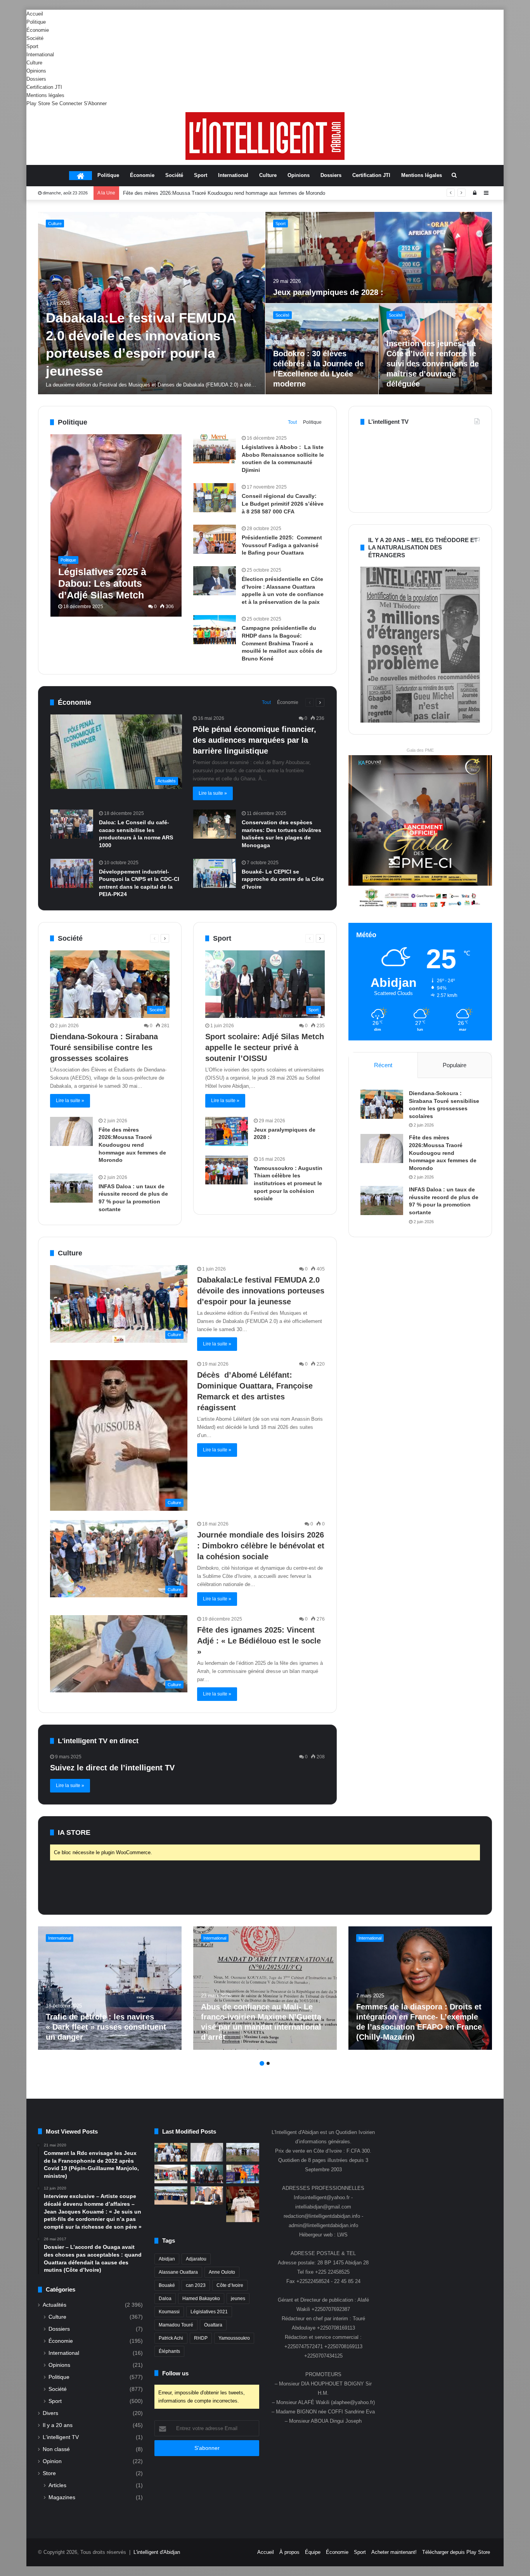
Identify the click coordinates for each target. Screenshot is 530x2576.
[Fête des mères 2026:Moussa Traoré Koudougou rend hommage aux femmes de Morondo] (379, 257)
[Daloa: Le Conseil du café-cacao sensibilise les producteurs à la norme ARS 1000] (72, 824)
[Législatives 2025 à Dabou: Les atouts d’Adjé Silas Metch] (116, 525)
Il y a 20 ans (58, 2425)
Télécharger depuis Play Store (456, 2552)
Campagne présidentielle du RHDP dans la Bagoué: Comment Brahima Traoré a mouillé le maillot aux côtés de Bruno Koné (282, 643)
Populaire (455, 1065)
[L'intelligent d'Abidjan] (265, 136)
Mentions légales (45, 95)
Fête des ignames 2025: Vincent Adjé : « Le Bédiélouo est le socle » (259, 1641)
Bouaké (167, 2285)
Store (49, 2473)
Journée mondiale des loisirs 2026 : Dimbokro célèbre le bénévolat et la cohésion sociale (261, 1546)
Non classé (56, 2449)
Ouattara (213, 2325)
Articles (57, 2485)
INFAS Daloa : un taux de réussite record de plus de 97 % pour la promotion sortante (218, 193)
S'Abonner (95, 103)
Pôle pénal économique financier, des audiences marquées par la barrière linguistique (255, 740)
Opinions (36, 71)
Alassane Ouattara (178, 2272)
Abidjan (167, 2259)
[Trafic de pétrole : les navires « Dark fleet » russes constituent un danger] (110, 1988)
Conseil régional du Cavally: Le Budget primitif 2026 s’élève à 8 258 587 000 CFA (283, 504)
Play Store (38, 103)
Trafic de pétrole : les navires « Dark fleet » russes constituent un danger (106, 2027)
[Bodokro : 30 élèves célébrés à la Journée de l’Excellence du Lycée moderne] (171, 2196)
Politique (36, 22)
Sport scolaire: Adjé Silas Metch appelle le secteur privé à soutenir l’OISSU (433, 374)
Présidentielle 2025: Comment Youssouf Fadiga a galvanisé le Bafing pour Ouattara (282, 545)
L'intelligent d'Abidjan (157, 2552)
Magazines (62, 2497)
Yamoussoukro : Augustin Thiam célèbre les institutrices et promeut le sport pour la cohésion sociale (288, 1183)
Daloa (165, 2299)
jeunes (238, 2299)
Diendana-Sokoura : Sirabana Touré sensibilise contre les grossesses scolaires (139, 346)
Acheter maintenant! (394, 2552)
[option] (265, 303)
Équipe (313, 2552)
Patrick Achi (171, 2338)
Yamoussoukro (234, 2338)
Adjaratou (196, 2259)
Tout (292, 422)
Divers (50, 2413)
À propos (289, 2552)
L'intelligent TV (61, 2437)
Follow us (175, 2373)
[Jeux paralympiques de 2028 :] (227, 1131)
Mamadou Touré (176, 2325)
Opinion (52, 2461)
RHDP (201, 2338)
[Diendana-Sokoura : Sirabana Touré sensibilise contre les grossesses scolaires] (152, 303)
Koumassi (169, 2312)
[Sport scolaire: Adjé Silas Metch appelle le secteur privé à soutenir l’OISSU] (436, 349)
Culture (34, 63)
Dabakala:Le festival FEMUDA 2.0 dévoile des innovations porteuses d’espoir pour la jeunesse (261, 1291)
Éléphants (169, 2351)
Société (35, 38)
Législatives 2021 (209, 2312)
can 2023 (196, 2285)
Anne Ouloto (222, 2272)
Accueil (35, 14)
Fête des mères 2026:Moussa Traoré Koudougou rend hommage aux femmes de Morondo (132, 1145)
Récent (383, 1065)
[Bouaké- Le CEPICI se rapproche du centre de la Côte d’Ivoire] (215, 873)
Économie (38, 30)
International (40, 55)
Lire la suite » (213, 793)
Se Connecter (67, 103)
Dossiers (36, 79)
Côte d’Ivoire (230, 2285)
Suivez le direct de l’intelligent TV (112, 1768)
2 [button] (268, 2063)
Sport (32, 46)
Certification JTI (44, 87)
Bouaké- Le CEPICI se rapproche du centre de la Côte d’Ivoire (283, 879)
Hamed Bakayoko (201, 2299)
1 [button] (262, 2063)
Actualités (55, 2305)
